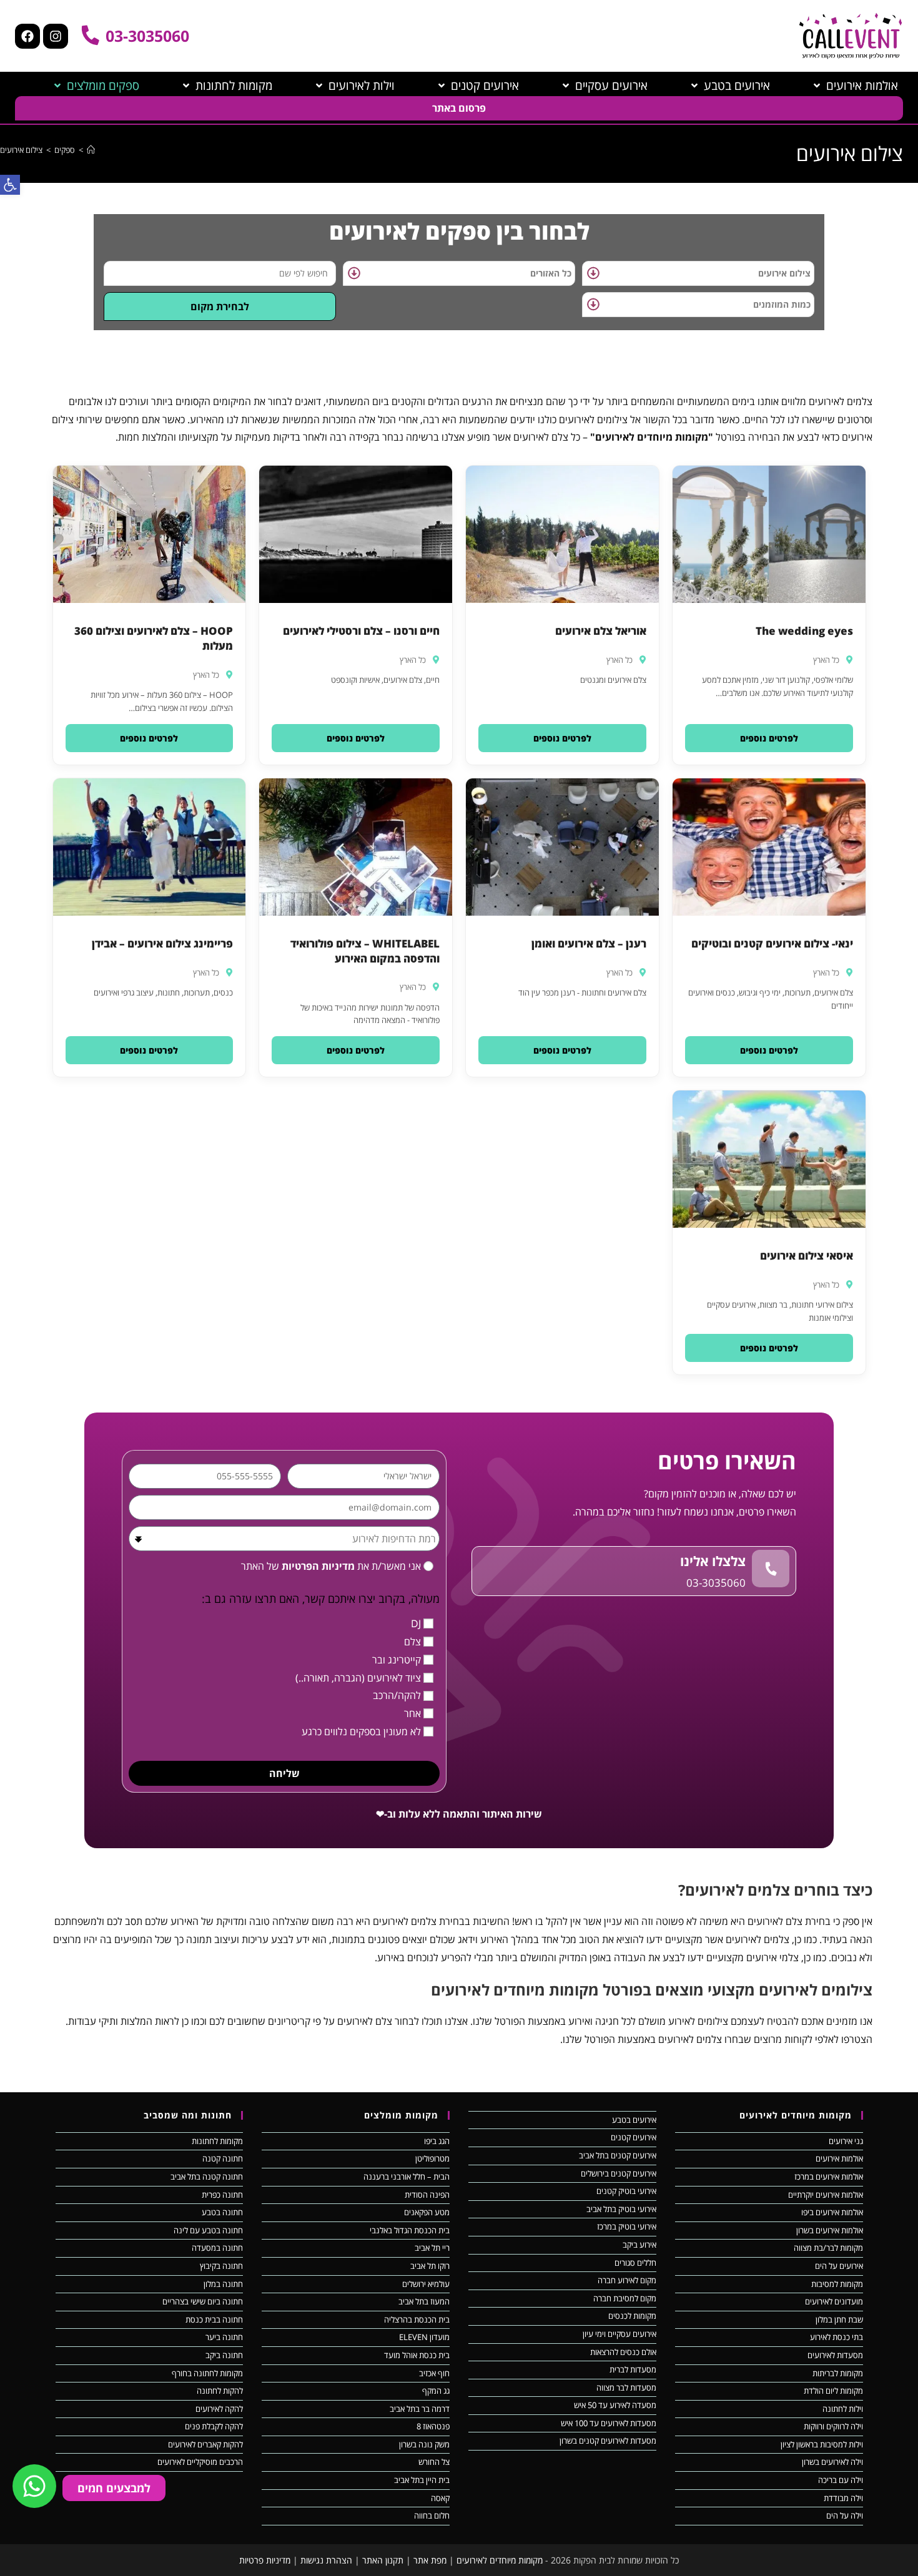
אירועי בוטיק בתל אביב (621, 2209)
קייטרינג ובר (397, 1660)
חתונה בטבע (222, 2212)
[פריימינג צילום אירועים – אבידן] (150, 847)
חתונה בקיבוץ (221, 2266)
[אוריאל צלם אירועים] (562, 534)
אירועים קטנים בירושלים (619, 2173)
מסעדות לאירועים (835, 2355)
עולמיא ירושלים (426, 2284)
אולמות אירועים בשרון (830, 2230)
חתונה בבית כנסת (214, 2319)
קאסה (440, 2498)
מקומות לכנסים (632, 2316)
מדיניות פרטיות (265, 2560)
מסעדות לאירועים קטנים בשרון (608, 2441)
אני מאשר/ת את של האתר (331, 1566)
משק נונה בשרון (424, 2444)
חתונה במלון (223, 2284)
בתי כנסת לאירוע (837, 2337)
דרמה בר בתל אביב (420, 2409)
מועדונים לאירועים (834, 2301)
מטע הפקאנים (427, 2212)
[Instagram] (56, 36)
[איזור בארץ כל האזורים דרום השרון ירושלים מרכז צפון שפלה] (459, 273)
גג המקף (436, 2391)
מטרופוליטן (432, 2158)
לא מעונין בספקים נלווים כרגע (361, 1731)
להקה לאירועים (219, 2409)
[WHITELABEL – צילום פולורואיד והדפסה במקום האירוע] (356, 847)
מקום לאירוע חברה (627, 2280)
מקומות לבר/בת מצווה (828, 2248)
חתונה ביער (224, 2337)
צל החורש (434, 2462)
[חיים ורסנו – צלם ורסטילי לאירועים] (356, 534)
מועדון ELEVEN (424, 2337)
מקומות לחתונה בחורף (207, 2373)
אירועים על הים (839, 2266)
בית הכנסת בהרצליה (417, 2319)
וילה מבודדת (843, 2498)
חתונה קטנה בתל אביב (207, 2177)
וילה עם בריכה (841, 2480)
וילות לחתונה (843, 2409)
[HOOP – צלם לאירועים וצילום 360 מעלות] (150, 534)
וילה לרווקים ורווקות (833, 2426)
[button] (769, 738)
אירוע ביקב (639, 2245)
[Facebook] (27, 36)
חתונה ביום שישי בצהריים (203, 2301)
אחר (412, 1713)
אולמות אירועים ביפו (832, 2212)
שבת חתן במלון (839, 2319)
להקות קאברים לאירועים (205, 2444)
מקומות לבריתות (838, 2373)
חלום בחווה (432, 2515)
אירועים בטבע (634, 2120)
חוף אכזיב (434, 2373)
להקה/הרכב (397, 1695)
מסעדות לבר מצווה (626, 2387)
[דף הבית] (91, 150)
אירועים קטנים (634, 2137)
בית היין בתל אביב (422, 2480)
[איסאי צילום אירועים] (769, 1159)
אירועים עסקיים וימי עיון (619, 2334)
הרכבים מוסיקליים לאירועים (200, 2462)
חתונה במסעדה (217, 2248)
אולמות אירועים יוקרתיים (826, 2195)
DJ (416, 1623)
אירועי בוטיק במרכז (627, 2226)
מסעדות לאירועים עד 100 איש (609, 2423)
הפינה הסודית (427, 2195)
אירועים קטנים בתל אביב (618, 2155)
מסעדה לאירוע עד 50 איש (615, 2405)
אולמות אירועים (839, 2158)
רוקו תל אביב (430, 2266)
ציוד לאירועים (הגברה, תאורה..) (358, 1678)
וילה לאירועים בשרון (832, 2462)
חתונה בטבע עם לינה (208, 2230)
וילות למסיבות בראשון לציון (822, 2444)
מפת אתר (430, 2560)
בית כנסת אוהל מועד (417, 2355)
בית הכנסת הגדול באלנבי (410, 2230)
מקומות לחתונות (217, 2141)
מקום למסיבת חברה (625, 2298)
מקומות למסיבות (837, 2284)
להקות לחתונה (220, 2391)
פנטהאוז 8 (433, 2426)
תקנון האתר (383, 2560)
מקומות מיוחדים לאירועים (500, 2560)
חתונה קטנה (223, 2158)
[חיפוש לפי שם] (220, 273)
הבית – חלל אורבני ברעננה (407, 2177)
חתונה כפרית (222, 2195)
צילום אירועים (21, 150)
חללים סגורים (635, 2263)
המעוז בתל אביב (424, 2301)
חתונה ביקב (224, 2355)
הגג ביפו (437, 2141)
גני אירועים (846, 2141)
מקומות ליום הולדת (833, 2391)
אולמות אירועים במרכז (829, 2177)
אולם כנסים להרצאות (623, 2352)
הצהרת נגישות (326, 2560)
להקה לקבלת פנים (214, 2426)
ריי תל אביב (432, 2248)
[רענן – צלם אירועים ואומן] (562, 847)
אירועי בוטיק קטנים (626, 2191)
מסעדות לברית (633, 2369)
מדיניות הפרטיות (317, 1566)
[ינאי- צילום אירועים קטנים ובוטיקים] (769, 847)
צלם (412, 1642)
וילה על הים (845, 2515)
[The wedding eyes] (769, 534)
